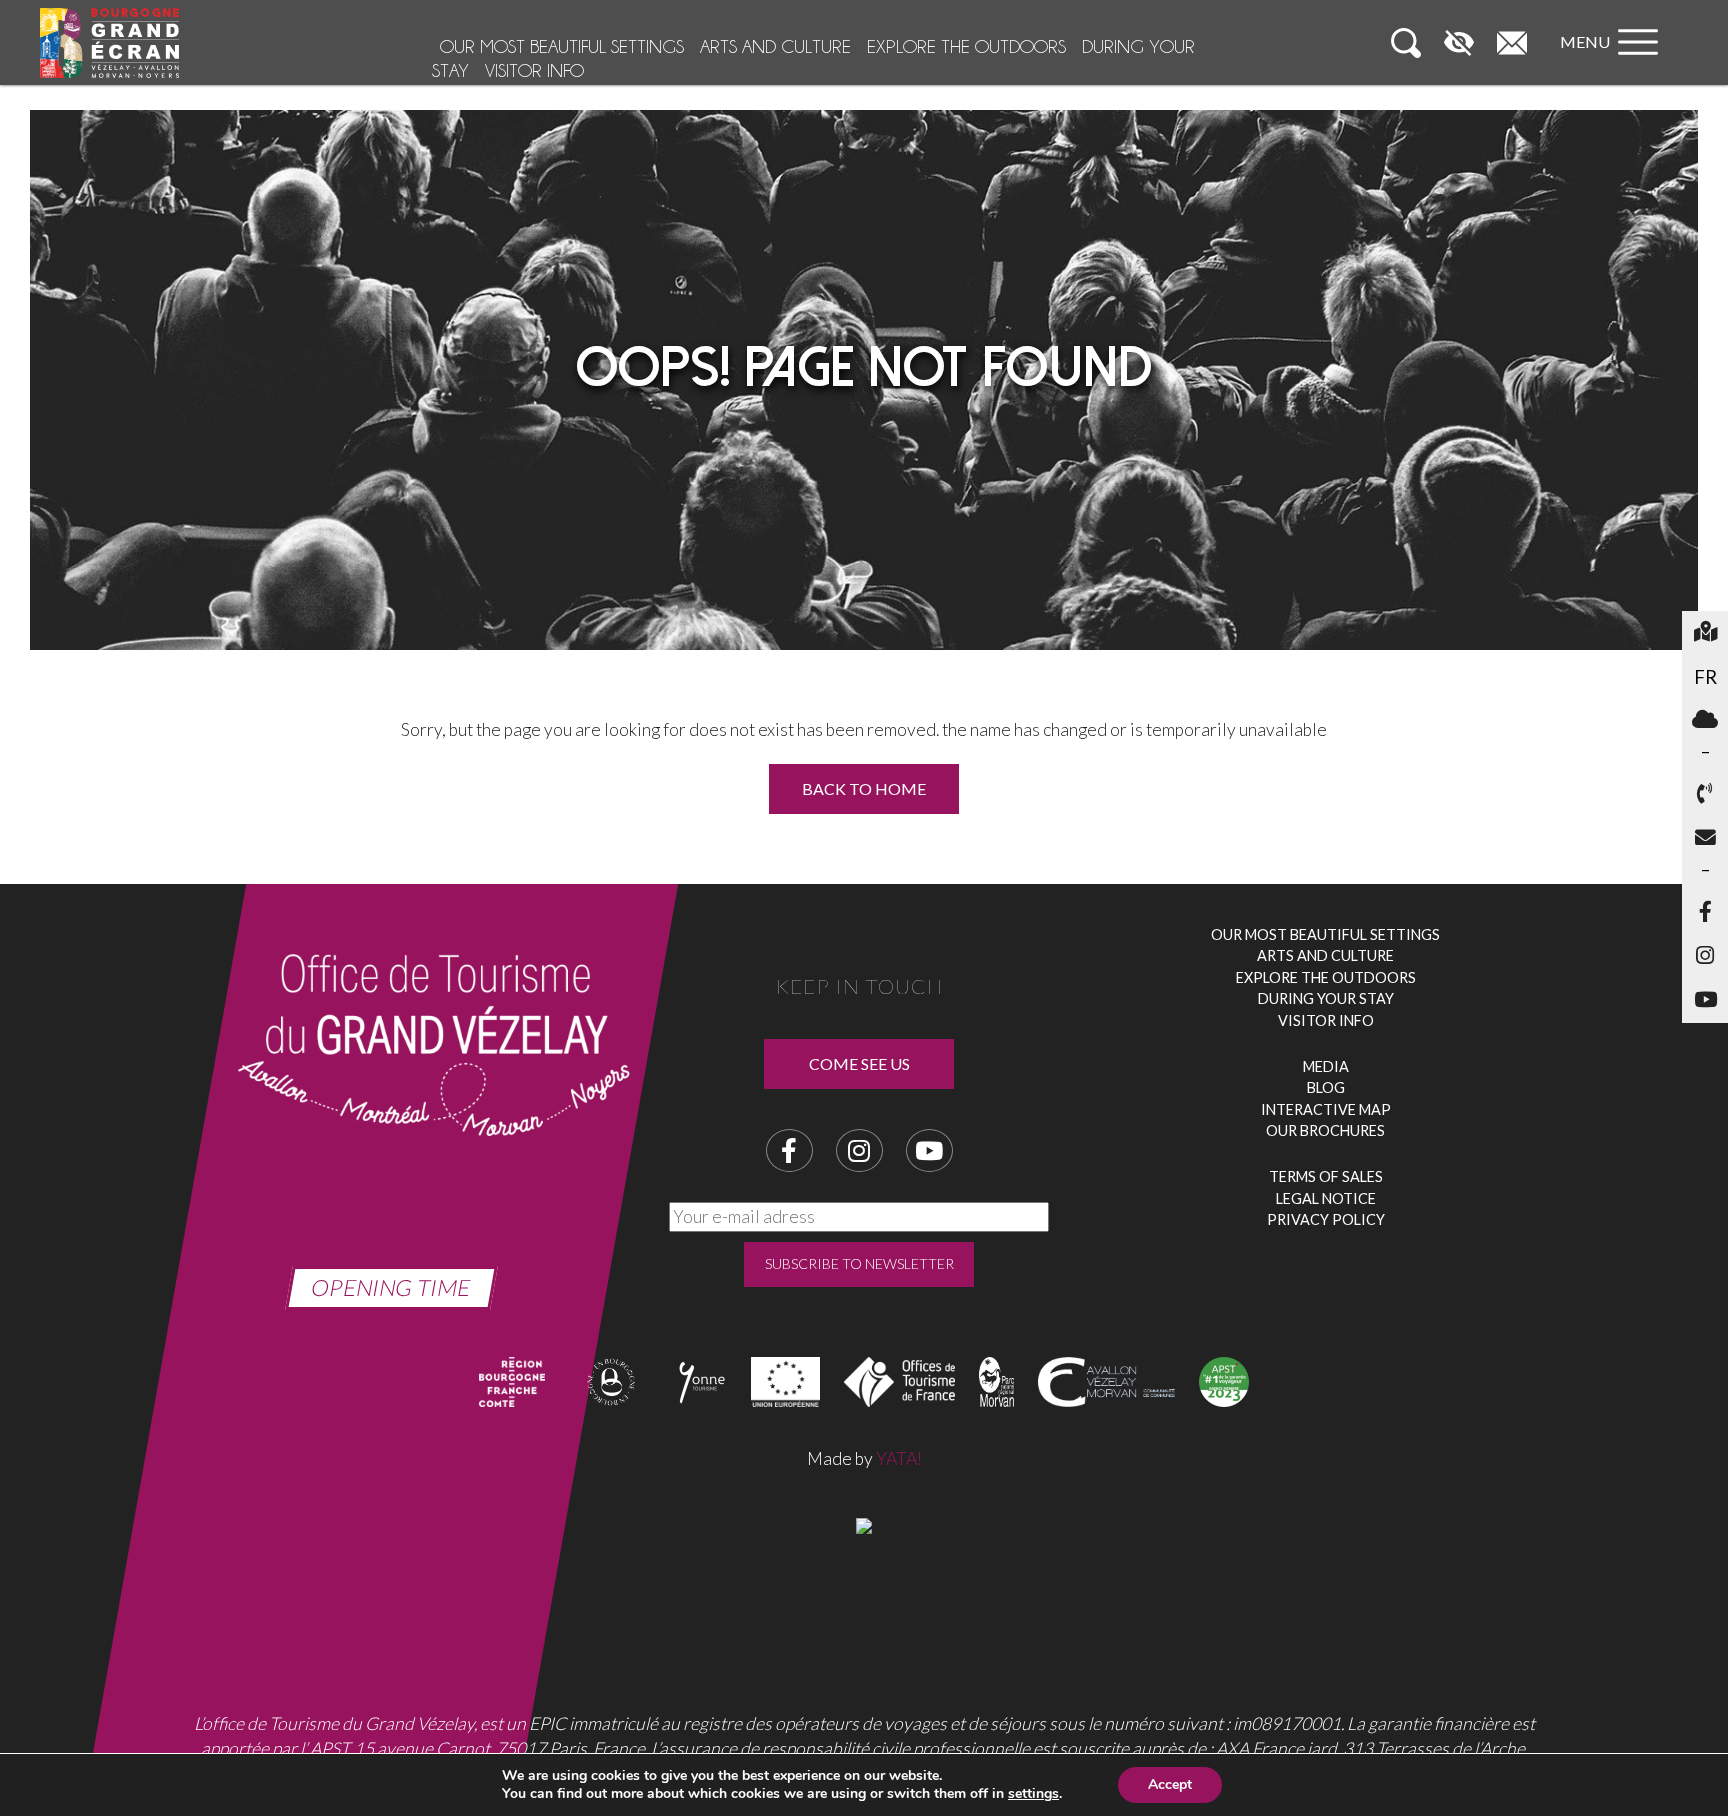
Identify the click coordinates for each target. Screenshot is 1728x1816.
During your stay (1326, 998)
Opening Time (391, 1286)
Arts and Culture (775, 46)
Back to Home (864, 788)
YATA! (899, 1458)
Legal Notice (1326, 1198)
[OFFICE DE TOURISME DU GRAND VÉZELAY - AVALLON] (864, 1523)
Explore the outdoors (966, 46)
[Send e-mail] (1705, 839)
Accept (1170, 1784)
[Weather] (1705, 721)
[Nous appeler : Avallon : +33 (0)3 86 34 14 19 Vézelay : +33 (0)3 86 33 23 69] (1705, 795)
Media (1326, 1066)
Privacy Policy (1326, 1219)
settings (1033, 1794)
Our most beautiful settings (562, 46)
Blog (1326, 1087)
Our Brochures (1325, 1130)
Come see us (859, 1063)
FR (1711, 676)
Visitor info (534, 70)
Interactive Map (1326, 1109)
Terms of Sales (1326, 1176)
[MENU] (1614, 61)
